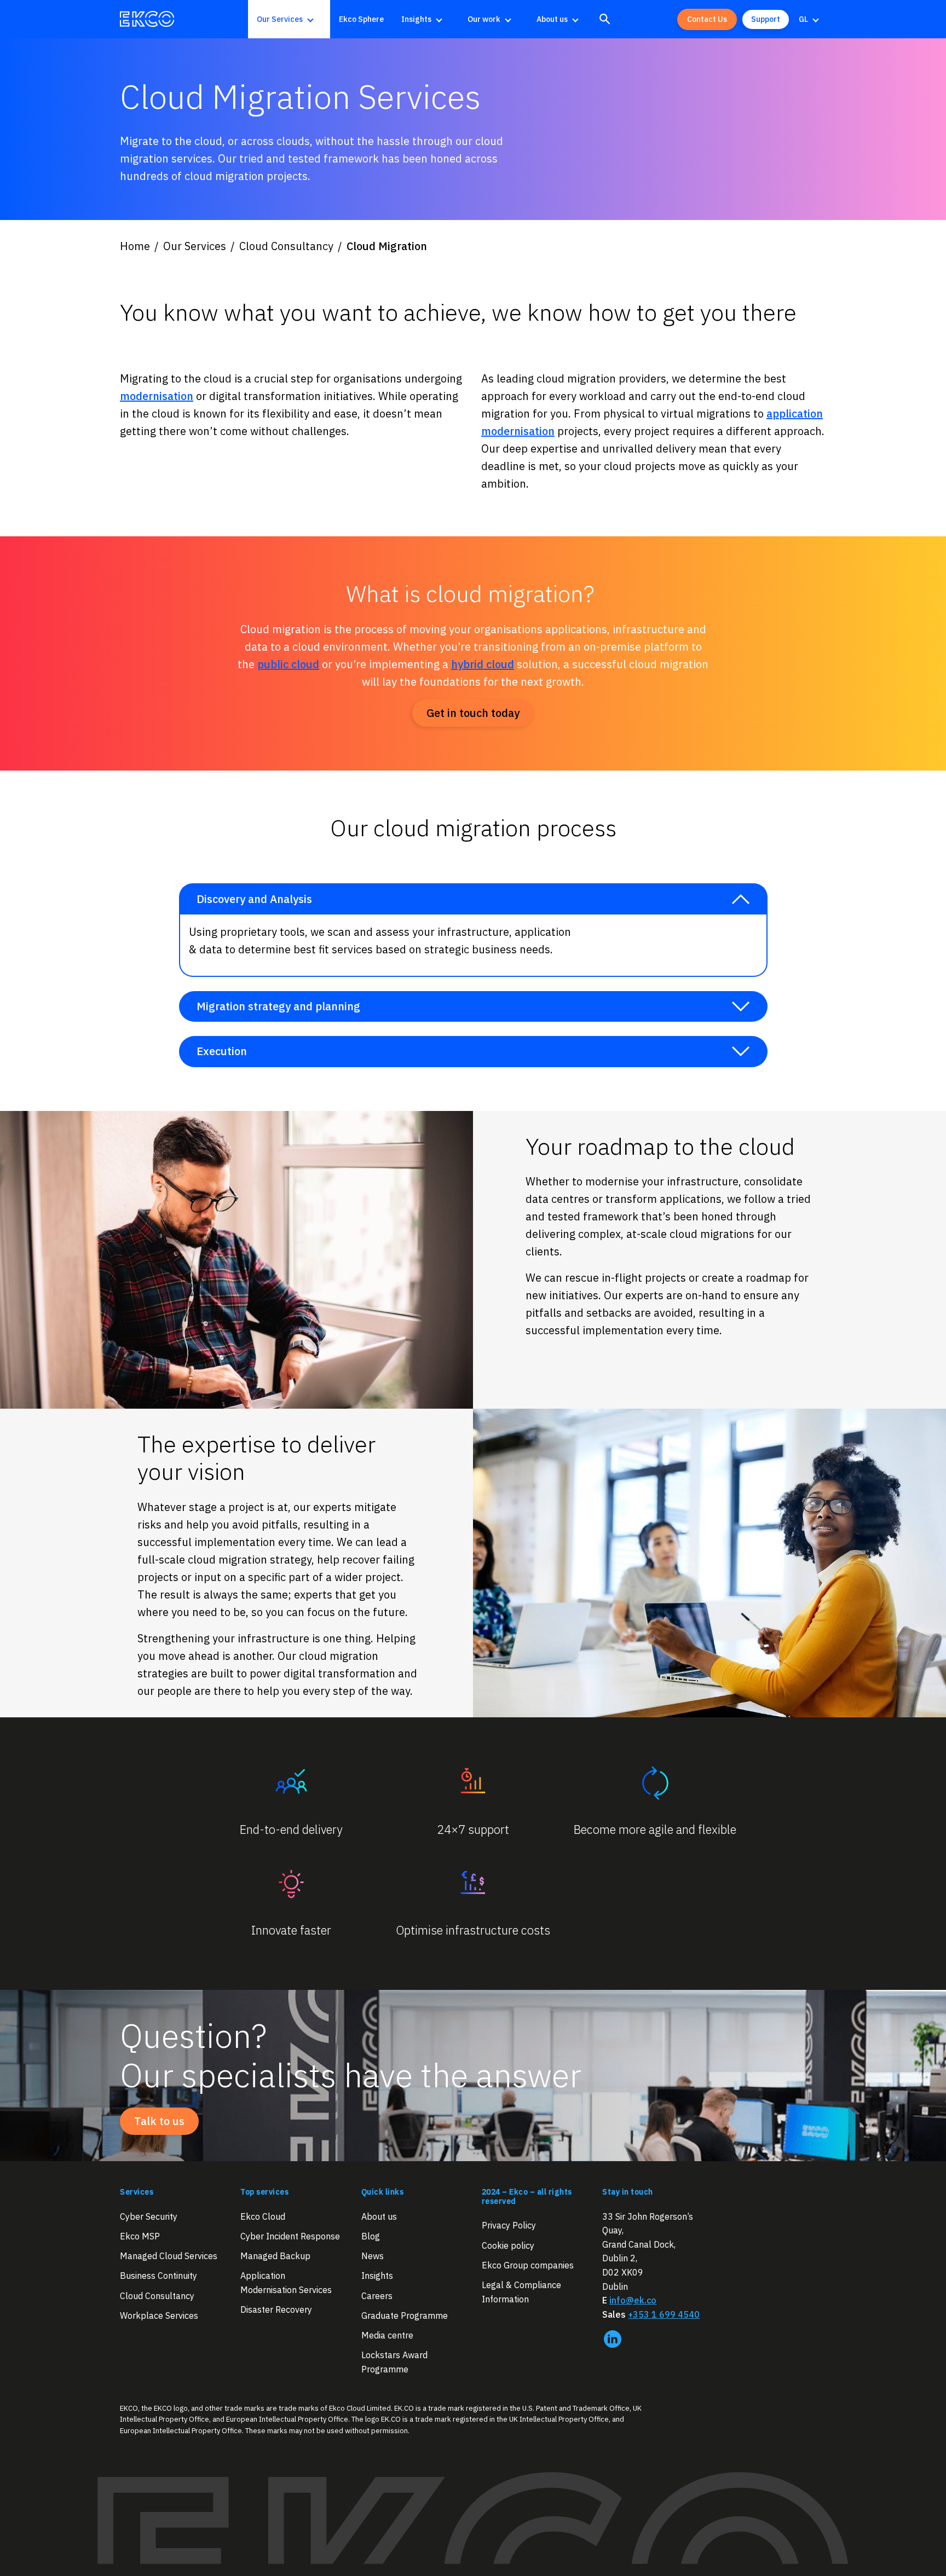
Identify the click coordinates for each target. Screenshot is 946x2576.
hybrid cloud (483, 664)
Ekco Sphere (361, 19)
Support (766, 19)
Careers (377, 2295)
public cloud (288, 664)
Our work (484, 19)
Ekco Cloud (263, 2216)
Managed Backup (275, 2256)
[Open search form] (605, 19)
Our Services (280, 19)
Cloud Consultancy (157, 2295)
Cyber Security (149, 2216)
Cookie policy (508, 2245)
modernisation (157, 396)
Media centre (387, 2335)
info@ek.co (633, 2300)
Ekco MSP (140, 2236)
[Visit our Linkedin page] (613, 2339)
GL (803, 19)
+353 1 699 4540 (664, 2314)
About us (552, 19)
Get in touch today (473, 713)
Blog (371, 2236)
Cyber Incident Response (290, 2236)
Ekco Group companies (528, 2265)
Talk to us (159, 2121)
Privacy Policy (509, 2225)
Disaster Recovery (276, 2309)
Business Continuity (158, 2276)
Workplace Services (159, 2315)
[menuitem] (289, 19)
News (373, 2256)
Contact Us (707, 19)
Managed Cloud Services (169, 2256)
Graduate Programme (405, 2315)
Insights (416, 19)
